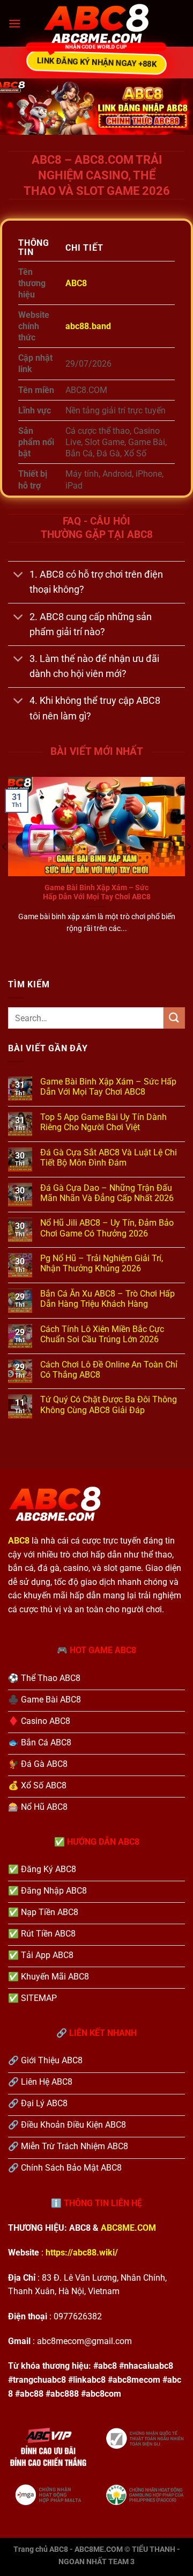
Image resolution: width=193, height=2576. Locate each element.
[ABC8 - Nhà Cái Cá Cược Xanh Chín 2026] (96, 24)
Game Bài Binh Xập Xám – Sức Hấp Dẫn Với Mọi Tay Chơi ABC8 (97, 892)
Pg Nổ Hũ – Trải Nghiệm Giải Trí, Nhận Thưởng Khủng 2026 (102, 1263)
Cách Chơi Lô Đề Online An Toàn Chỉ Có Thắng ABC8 (109, 1370)
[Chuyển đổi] (18, 576)
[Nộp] (174, 1018)
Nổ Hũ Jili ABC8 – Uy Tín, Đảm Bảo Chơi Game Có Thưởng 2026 (107, 1228)
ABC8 (76, 283)
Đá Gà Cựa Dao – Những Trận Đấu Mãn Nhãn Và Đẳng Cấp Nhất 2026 (107, 1193)
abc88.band (88, 326)
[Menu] (14, 23)
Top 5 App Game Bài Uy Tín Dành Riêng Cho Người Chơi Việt (103, 1122)
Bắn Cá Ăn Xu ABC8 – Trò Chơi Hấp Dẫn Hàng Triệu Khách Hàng (107, 1299)
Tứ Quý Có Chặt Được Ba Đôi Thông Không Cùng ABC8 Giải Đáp (109, 1405)
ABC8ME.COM (128, 2228)
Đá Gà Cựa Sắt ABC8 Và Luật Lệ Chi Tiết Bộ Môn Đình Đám (109, 1158)
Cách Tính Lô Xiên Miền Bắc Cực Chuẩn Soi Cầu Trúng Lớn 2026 (102, 1334)
